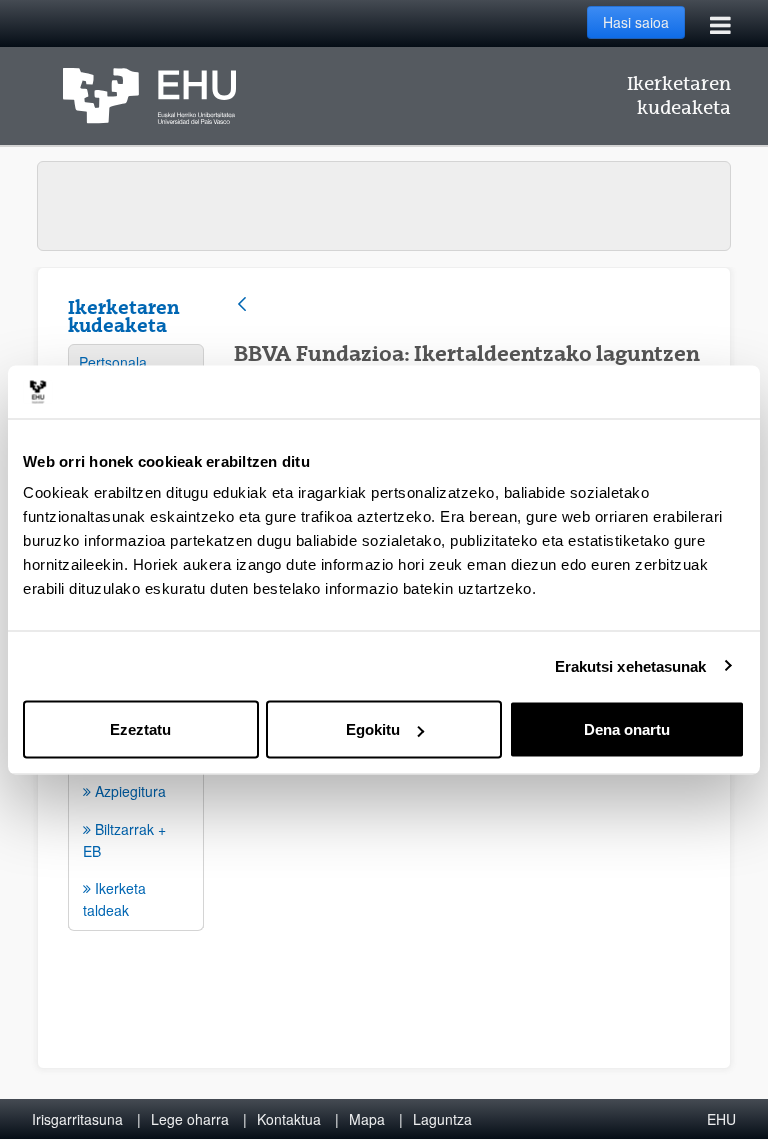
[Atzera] (242, 305)
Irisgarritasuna (77, 1119)
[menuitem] (136, 362)
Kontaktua (289, 1119)
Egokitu (373, 729)
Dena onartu (627, 729)
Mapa (367, 1119)
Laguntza (442, 1119)
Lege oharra (190, 1119)
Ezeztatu (140, 729)
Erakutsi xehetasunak (631, 665)
